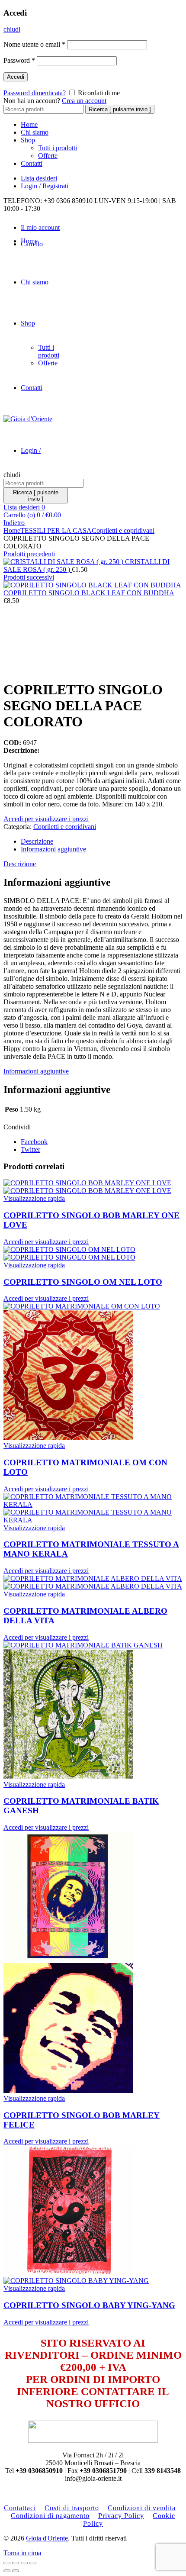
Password (19, 60)
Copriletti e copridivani (123, 530)
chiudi (12, 29)
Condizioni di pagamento (50, 2516)
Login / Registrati (45, 186)
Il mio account (40, 227)
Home (29, 124)
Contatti (32, 163)
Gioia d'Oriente (47, 2538)
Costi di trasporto (72, 2508)
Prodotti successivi (29, 577)
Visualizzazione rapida (34, 1198)
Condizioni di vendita (142, 2508)
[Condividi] (16, 2563)
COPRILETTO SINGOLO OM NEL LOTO (83, 1282)
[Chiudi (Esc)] (7, 2563)
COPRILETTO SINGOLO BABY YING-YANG (89, 2305)
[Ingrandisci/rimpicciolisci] (33, 2563)
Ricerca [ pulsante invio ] (120, 109)
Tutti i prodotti (58, 148)
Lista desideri (39, 178)
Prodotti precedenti (29, 554)
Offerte (48, 156)
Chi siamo (35, 132)
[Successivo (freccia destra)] (16, 2571)
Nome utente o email (34, 44)
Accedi (16, 77)
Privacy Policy (121, 2516)
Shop (28, 140)
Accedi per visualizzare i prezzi (46, 819)
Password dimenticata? (35, 93)
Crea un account (84, 101)
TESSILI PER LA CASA (56, 530)
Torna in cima (22, 2553)
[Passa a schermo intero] (24, 2563)
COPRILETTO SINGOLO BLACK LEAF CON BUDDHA (89, 593)
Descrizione (37, 841)
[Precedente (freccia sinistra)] (7, 2571)
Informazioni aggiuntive (53, 849)
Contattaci (20, 2508)
